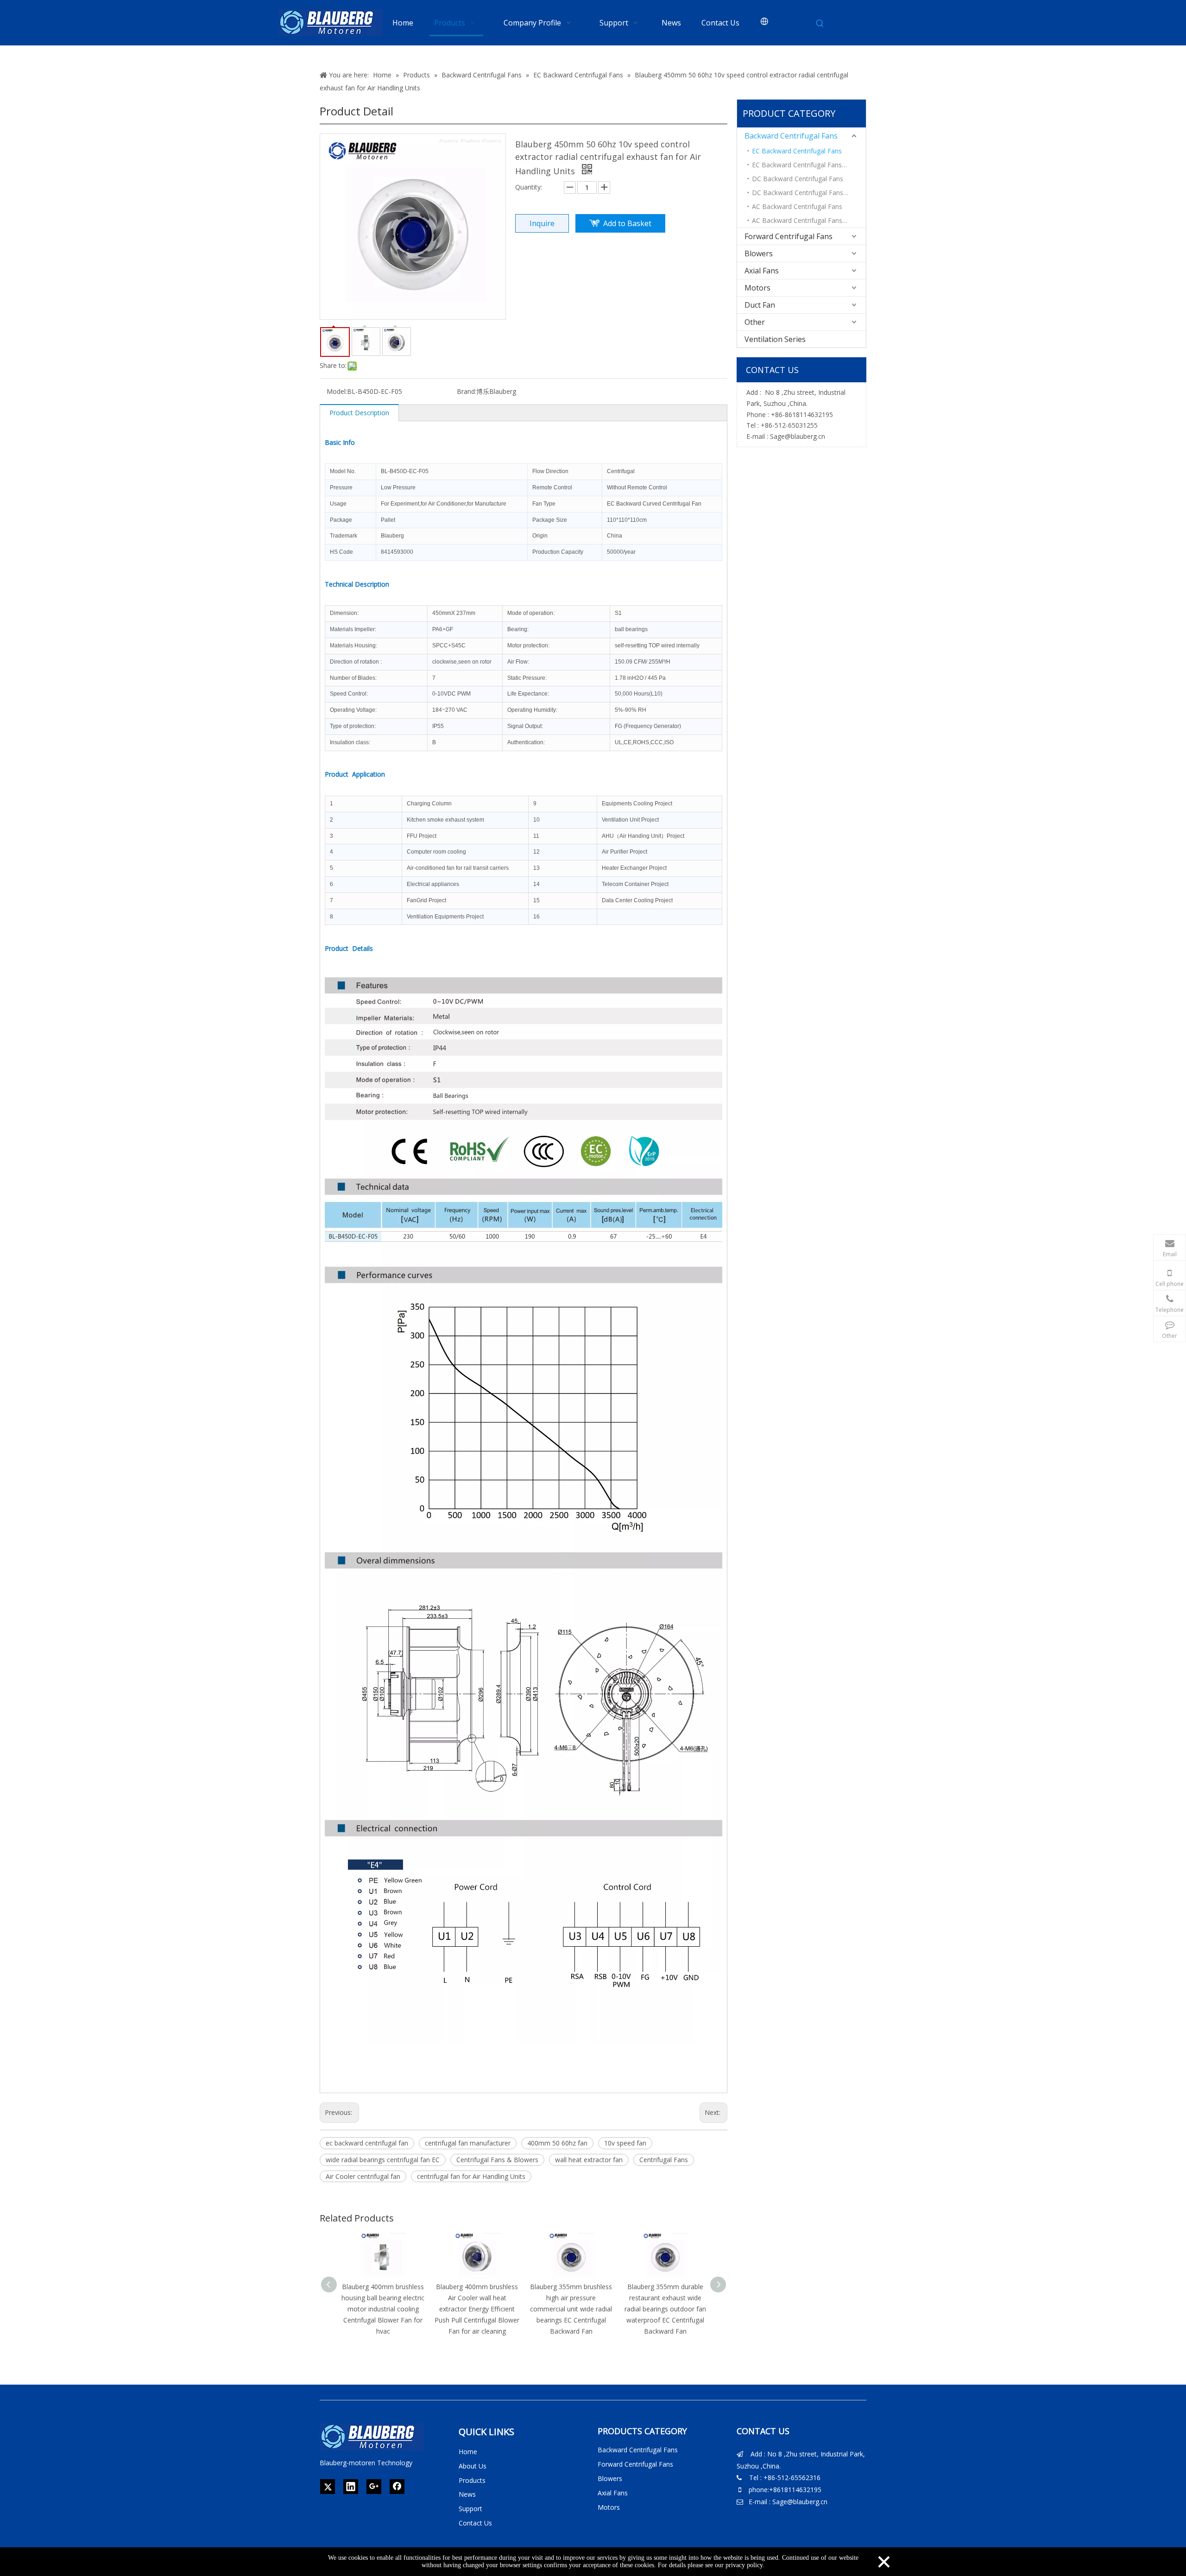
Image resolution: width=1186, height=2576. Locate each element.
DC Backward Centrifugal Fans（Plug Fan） (809, 193)
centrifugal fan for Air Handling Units (471, 2176)
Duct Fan (760, 305)
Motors (757, 288)
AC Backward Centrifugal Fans (797, 206)
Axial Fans (762, 271)
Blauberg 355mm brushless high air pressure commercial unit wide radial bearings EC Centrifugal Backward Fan (571, 2309)
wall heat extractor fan (589, 2160)
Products (472, 2480)
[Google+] (374, 2487)
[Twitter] (328, 2487)
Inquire (542, 223)
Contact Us (475, 2523)
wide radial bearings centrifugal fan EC (383, 2160)
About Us (473, 2466)
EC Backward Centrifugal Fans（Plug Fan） (809, 165)
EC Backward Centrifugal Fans (797, 151)
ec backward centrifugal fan (367, 2143)
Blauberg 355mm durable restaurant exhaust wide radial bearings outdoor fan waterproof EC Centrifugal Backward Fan (665, 2309)
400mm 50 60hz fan (557, 2143)
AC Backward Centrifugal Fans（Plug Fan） (809, 220)
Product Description (359, 413)
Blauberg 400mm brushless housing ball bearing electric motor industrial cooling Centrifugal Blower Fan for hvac (383, 2309)
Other (755, 322)
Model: (337, 391)
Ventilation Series (775, 339)
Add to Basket (627, 223)
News (467, 2494)
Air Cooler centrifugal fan (363, 2176)
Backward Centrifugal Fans (791, 136)
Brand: (467, 391)
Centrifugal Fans (664, 2160)
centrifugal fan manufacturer (468, 2143)
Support (470, 2509)
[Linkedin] (351, 2487)
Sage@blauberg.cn (798, 436)
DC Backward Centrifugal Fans (798, 179)
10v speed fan (625, 2143)
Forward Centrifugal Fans (789, 236)
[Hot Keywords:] (820, 24)
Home (468, 2452)
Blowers (759, 253)
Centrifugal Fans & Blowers (497, 2160)
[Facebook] (397, 2487)
